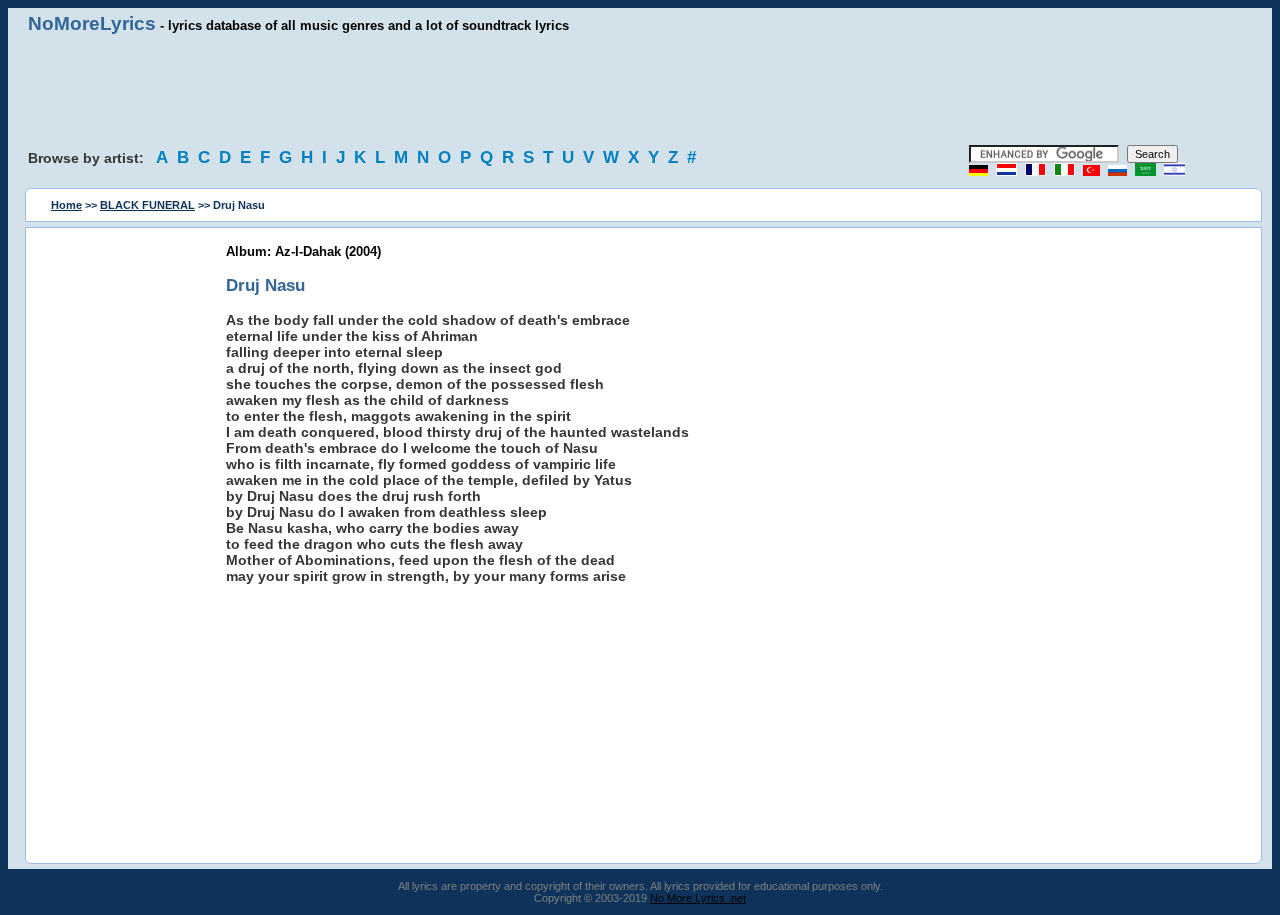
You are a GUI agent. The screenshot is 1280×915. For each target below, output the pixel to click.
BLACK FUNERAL (147, 205)
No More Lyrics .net (698, 898)
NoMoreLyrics (92, 23)
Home (66, 205)
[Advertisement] (640, 90)
